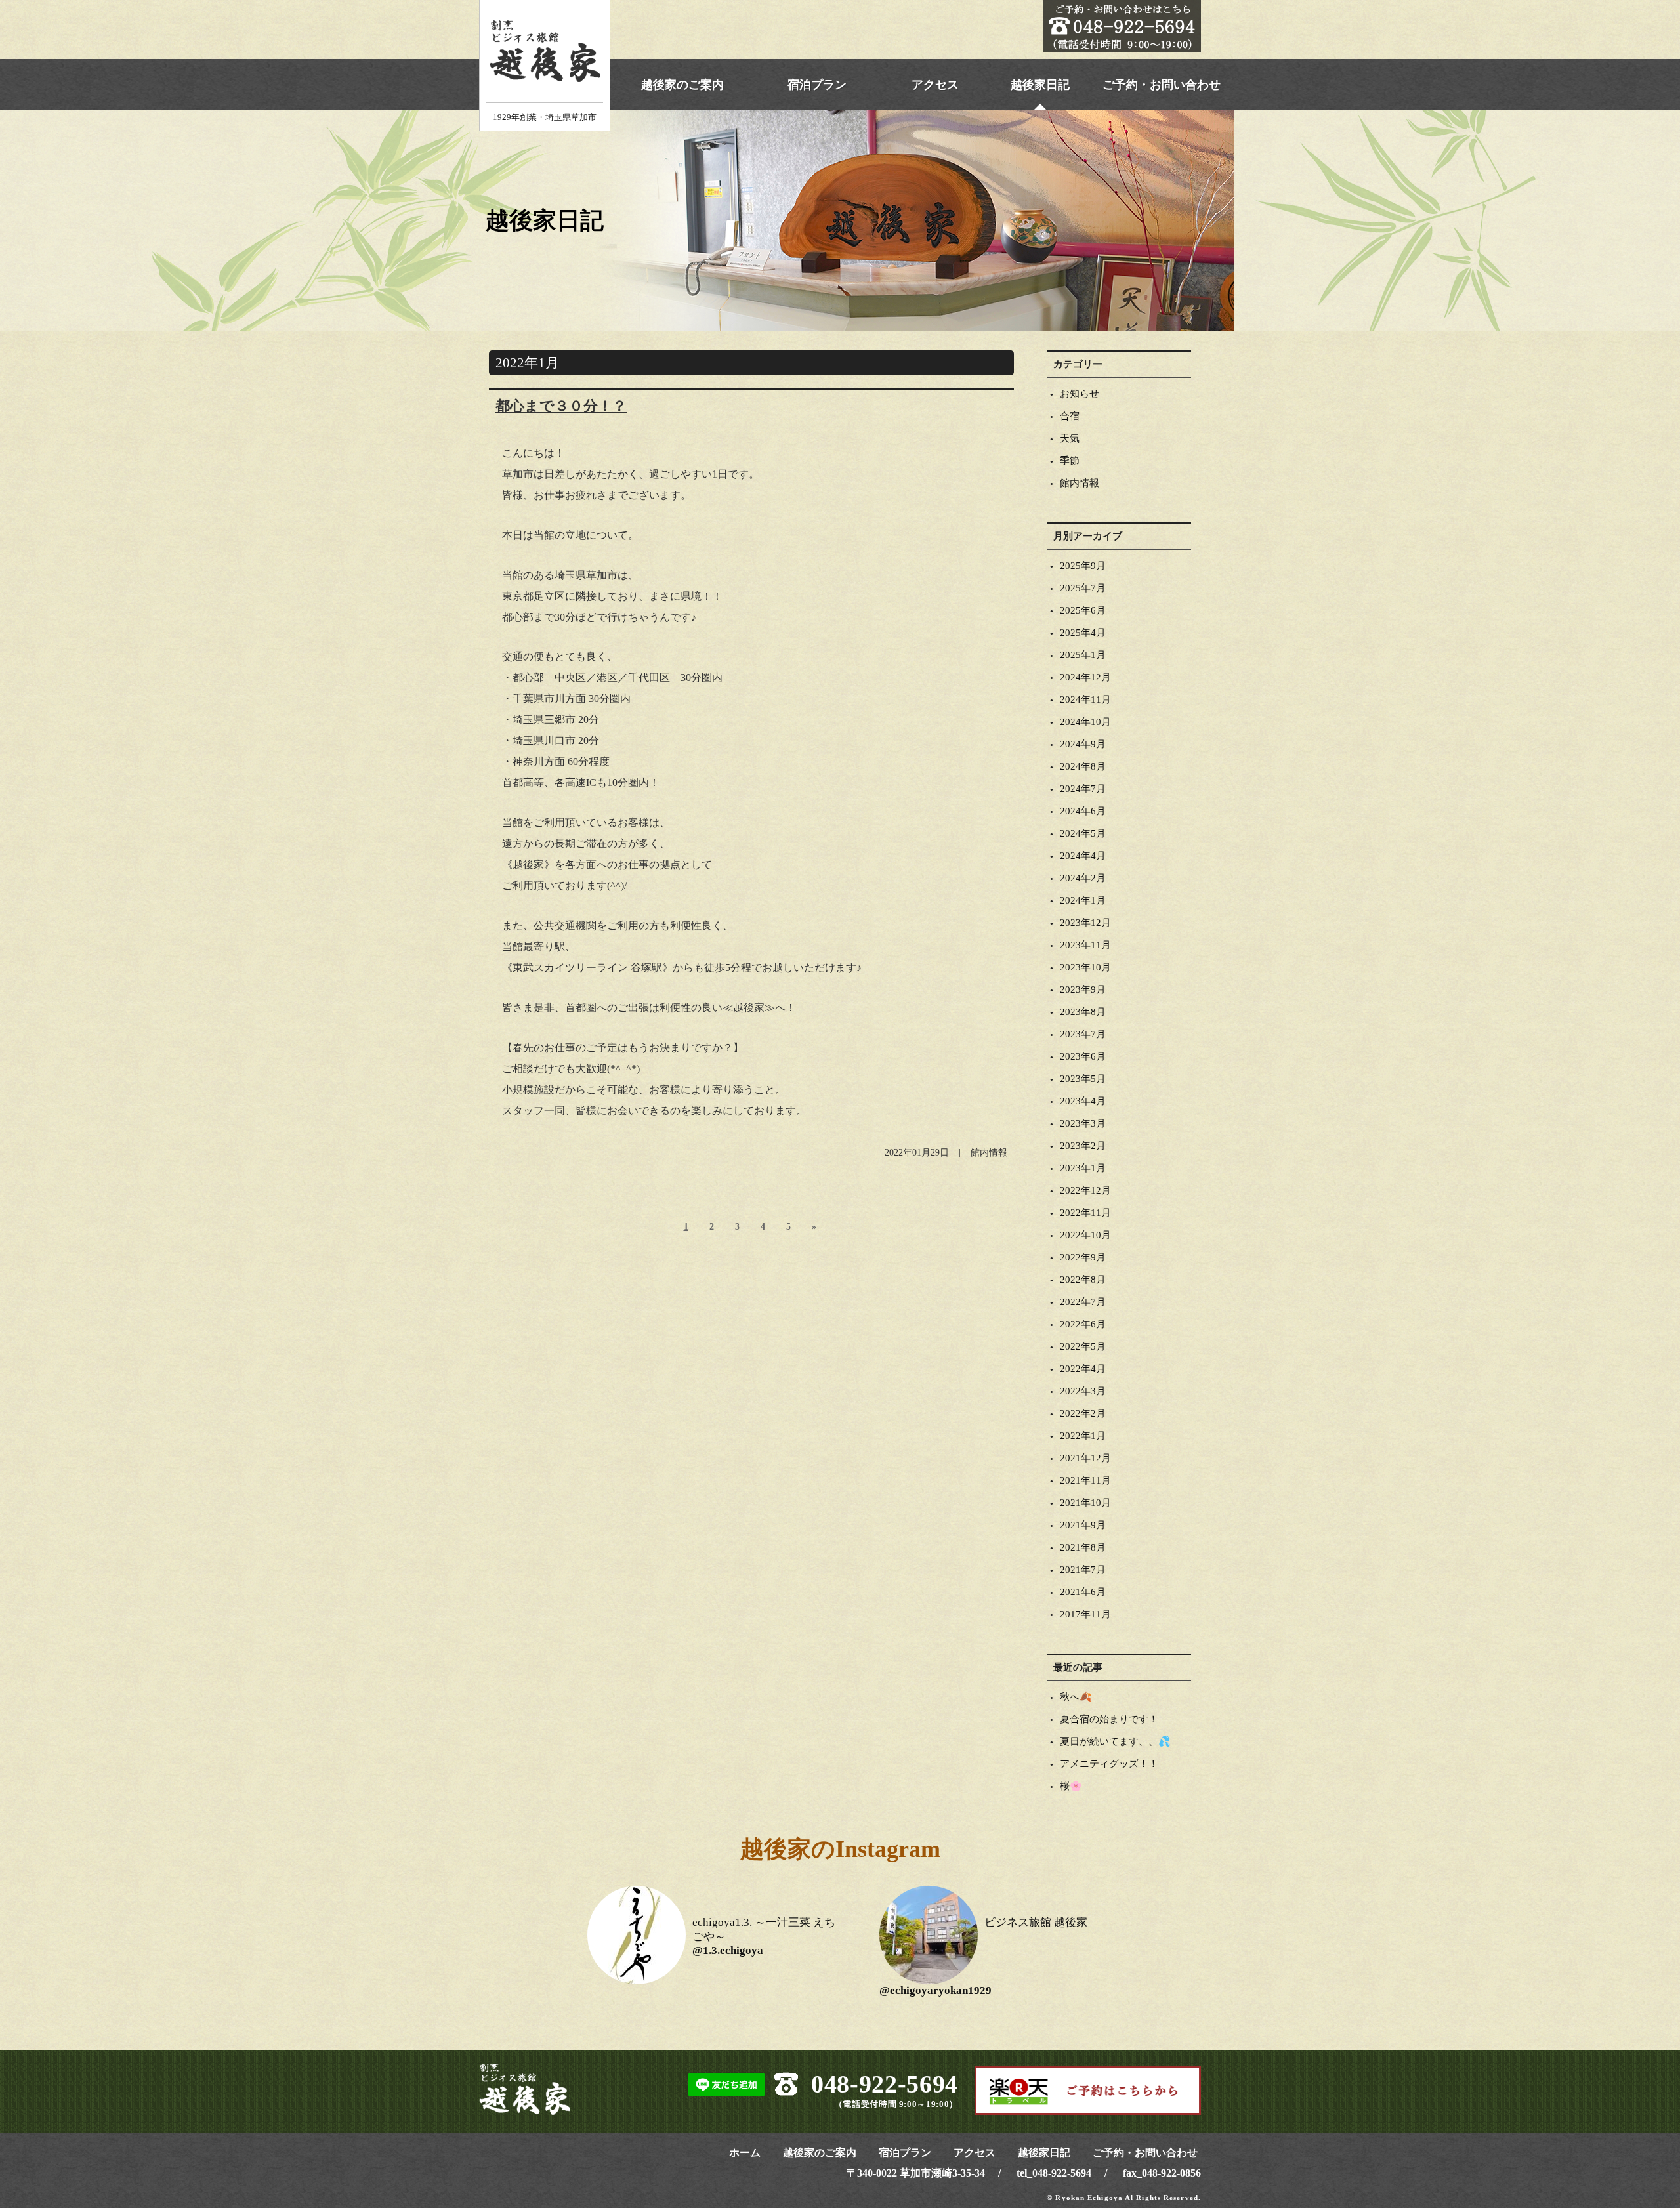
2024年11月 (1085, 699)
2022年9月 (1083, 1257)
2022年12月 (1085, 1190)
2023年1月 (1083, 1168)
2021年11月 (1085, 1480)
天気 (1070, 438)
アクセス (935, 85)
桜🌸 (1071, 1786)
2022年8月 (1083, 1280)
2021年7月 (1083, 1570)
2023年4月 (1083, 1101)
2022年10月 (1085, 1235)
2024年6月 (1083, 811)
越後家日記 (1040, 85)
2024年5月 (1083, 833)
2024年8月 (1083, 766)
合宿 (1070, 416)
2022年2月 (1083, 1413)
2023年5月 (1083, 1079)
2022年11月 (1085, 1213)
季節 (1070, 461)
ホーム (745, 2153)
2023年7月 (1083, 1034)
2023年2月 (1083, 1146)
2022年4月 (1083, 1369)
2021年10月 (1085, 1503)
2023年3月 (1083, 1123)
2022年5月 (1083, 1346)
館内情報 (1080, 483)
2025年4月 (1083, 633)
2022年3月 (1083, 1391)
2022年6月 (1083, 1324)
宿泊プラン (817, 85)
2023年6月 (1083, 1056)
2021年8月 (1083, 1547)
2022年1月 (1083, 1436)
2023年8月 (1083, 1012)
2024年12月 (1085, 677)
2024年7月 (1083, 789)
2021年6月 (1083, 1592)
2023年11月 (1085, 945)
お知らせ (1080, 394)
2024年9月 (1083, 744)
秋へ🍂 (1076, 1697)
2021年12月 (1085, 1458)
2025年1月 (1083, 655)
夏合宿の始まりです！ (1109, 1719)
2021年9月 (1083, 1525)
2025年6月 (1083, 610)
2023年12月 (1085, 923)
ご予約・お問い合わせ (1162, 85)
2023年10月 (1085, 967)
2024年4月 (1083, 856)
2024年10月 (1085, 722)
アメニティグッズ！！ (1109, 1764)
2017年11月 (1085, 1614)
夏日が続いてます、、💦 (1115, 1741)
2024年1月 (1083, 900)
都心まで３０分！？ (561, 406)
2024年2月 (1083, 878)
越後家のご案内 (682, 85)
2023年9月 (1083, 989)
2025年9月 (1083, 566)
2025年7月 (1083, 588)
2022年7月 (1083, 1302)
